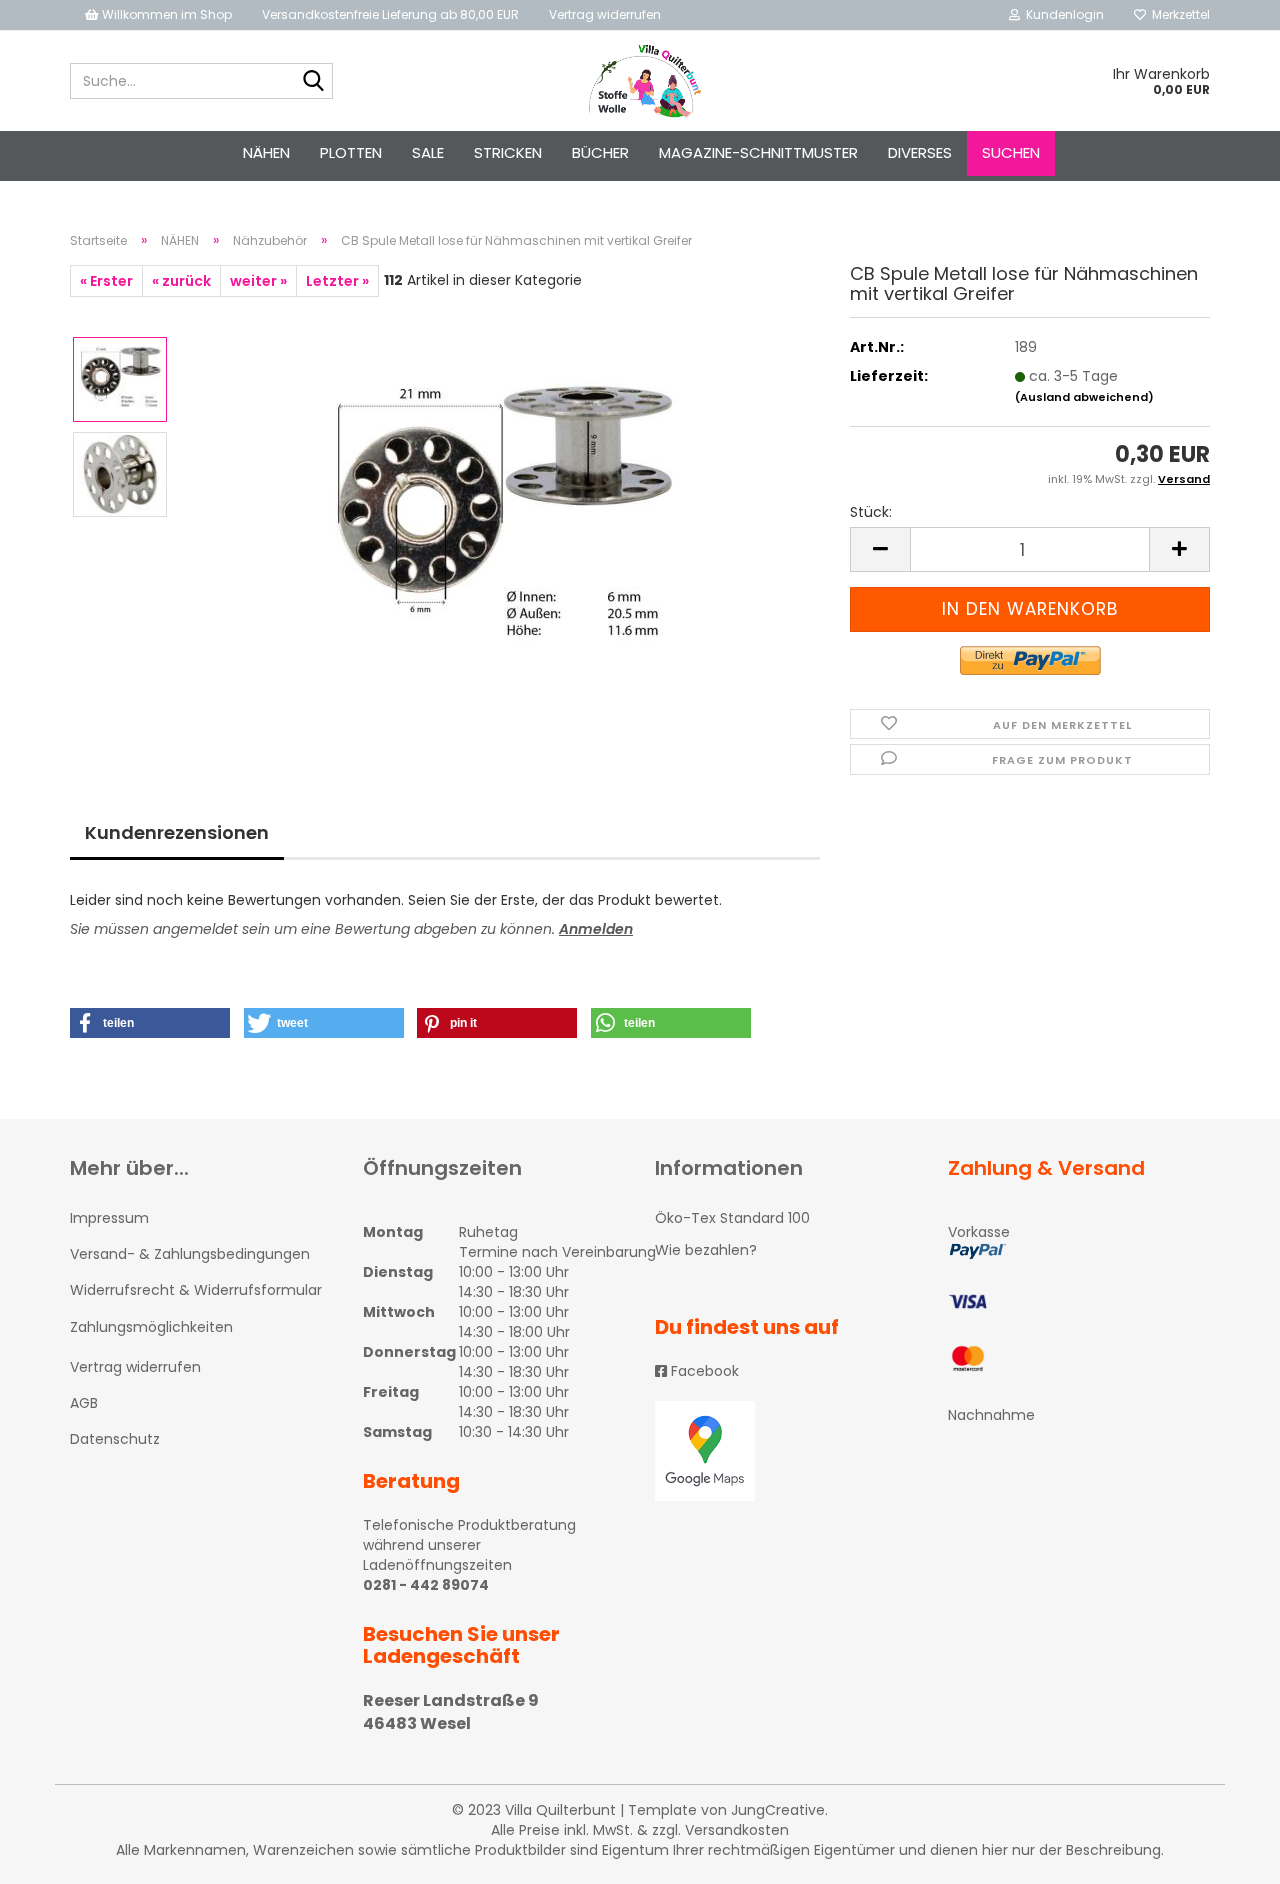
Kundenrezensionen (177, 832)
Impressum (109, 1218)
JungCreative (778, 1810)
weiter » (258, 281)
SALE (428, 152)
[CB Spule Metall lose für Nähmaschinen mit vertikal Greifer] (503, 521)
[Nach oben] (1225, 1854)
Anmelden (596, 929)
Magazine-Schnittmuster (758, 152)
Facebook (703, 1371)
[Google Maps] (786, 1451)
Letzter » (337, 281)
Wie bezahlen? (706, 1250)
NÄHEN (266, 152)
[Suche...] (314, 82)
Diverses (920, 152)
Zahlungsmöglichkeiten (151, 1327)
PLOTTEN (351, 152)
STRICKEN (508, 152)
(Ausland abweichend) (1084, 397)
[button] (150, 1023)
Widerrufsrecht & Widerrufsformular (196, 1290)
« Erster (106, 281)
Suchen (1011, 152)
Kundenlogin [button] (1062, 14)
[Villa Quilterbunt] (640, 81)
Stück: (871, 512)
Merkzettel (1178, 14)
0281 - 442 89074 (426, 1585)
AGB (84, 1403)
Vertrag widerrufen (605, 14)
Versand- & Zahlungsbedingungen (190, 1254)
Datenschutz (115, 1439)
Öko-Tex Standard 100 (732, 1218)
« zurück (181, 281)
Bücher (600, 152)
